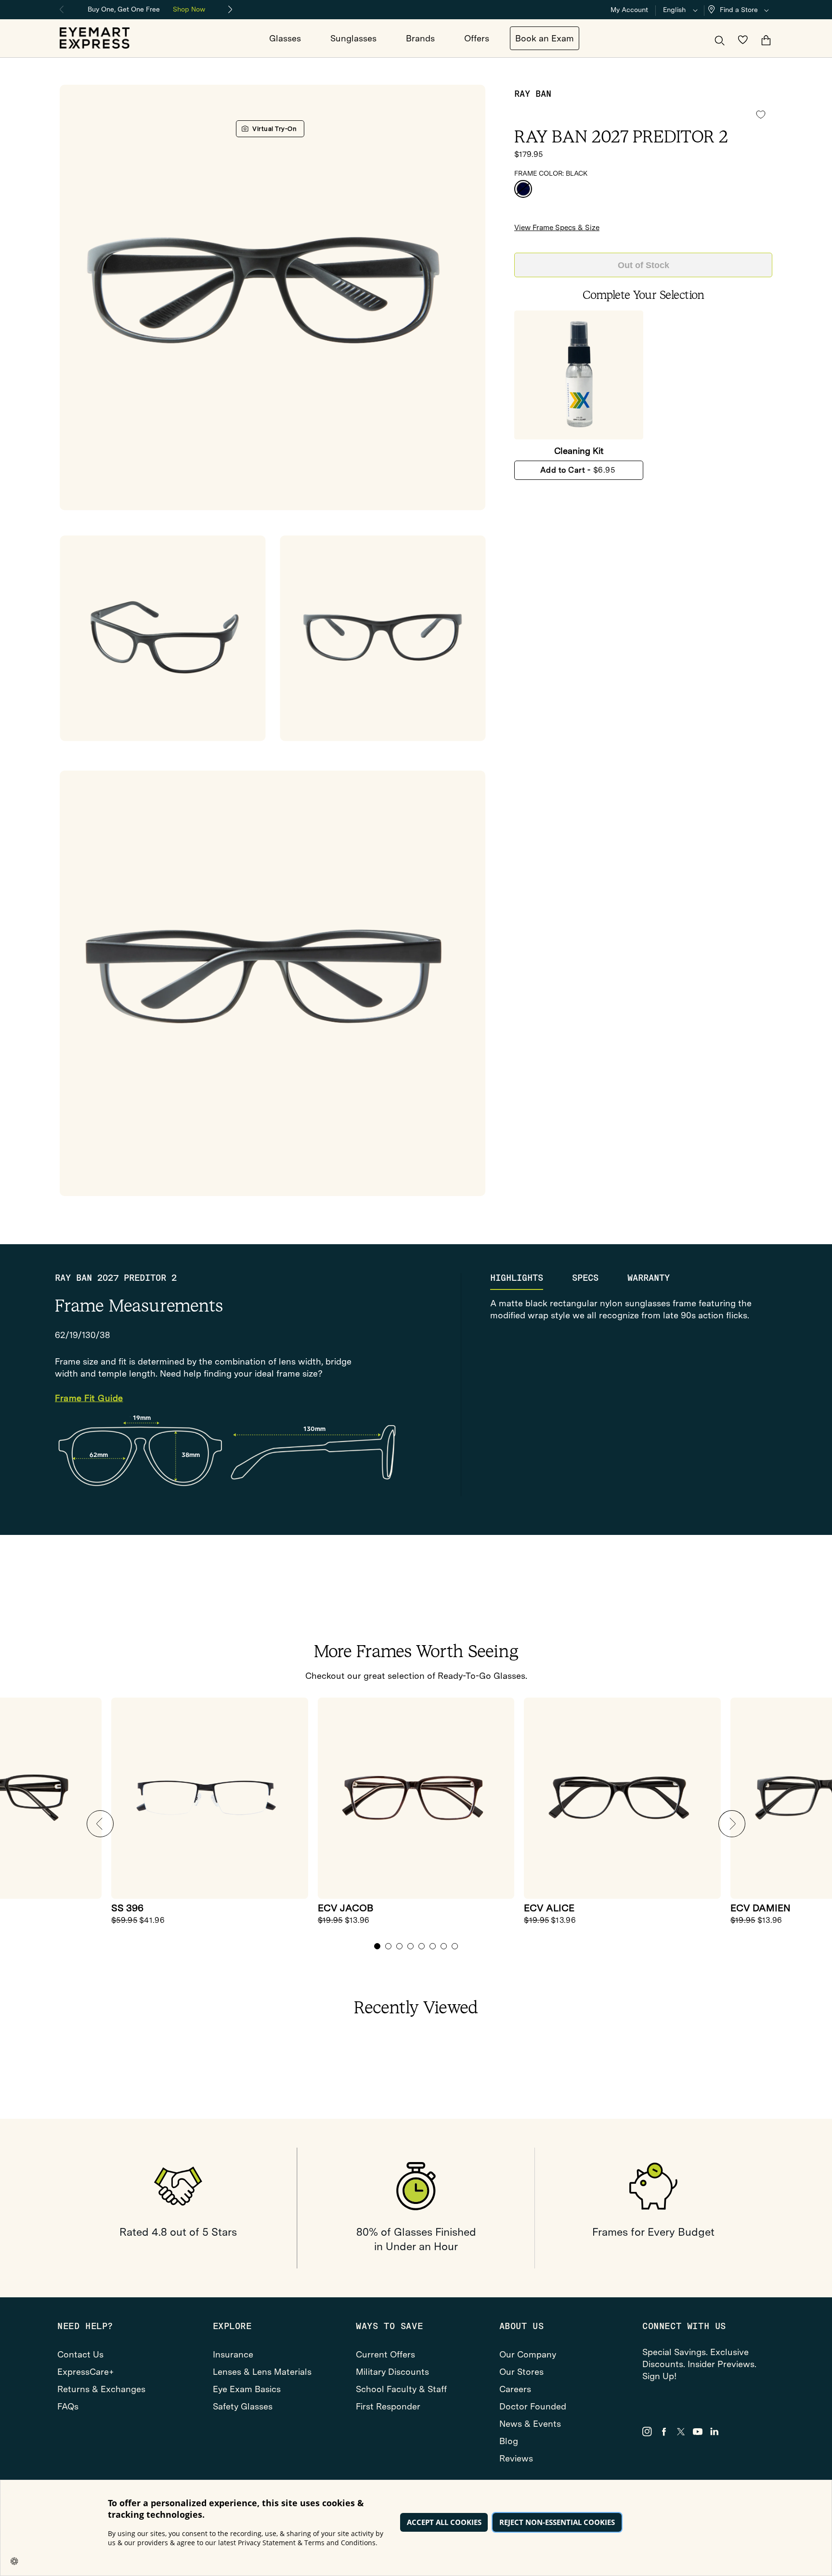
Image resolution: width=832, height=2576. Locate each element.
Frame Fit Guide (89, 1398)
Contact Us (80, 2354)
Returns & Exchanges (101, 2389)
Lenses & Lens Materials (262, 2372)
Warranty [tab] (649, 1278)
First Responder (388, 2406)
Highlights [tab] (517, 1278)
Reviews (516, 2458)
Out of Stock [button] (643, 265)
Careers (515, 2389)
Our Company (528, 2354)
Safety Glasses (243, 2406)
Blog (509, 2441)
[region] (146, 8)
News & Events (530, 2424)
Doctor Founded (533, 2406)
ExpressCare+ (86, 2372)
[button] (741, 10)
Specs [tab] (585, 1278)
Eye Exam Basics (247, 2389)
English (674, 10)
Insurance (233, 2354)
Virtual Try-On (274, 129)
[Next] (231, 10)
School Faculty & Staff (401, 2389)
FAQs (68, 2406)
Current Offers (385, 2354)
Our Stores (521, 2372)
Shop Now (189, 9)
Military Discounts (392, 2372)
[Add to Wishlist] (761, 115)
